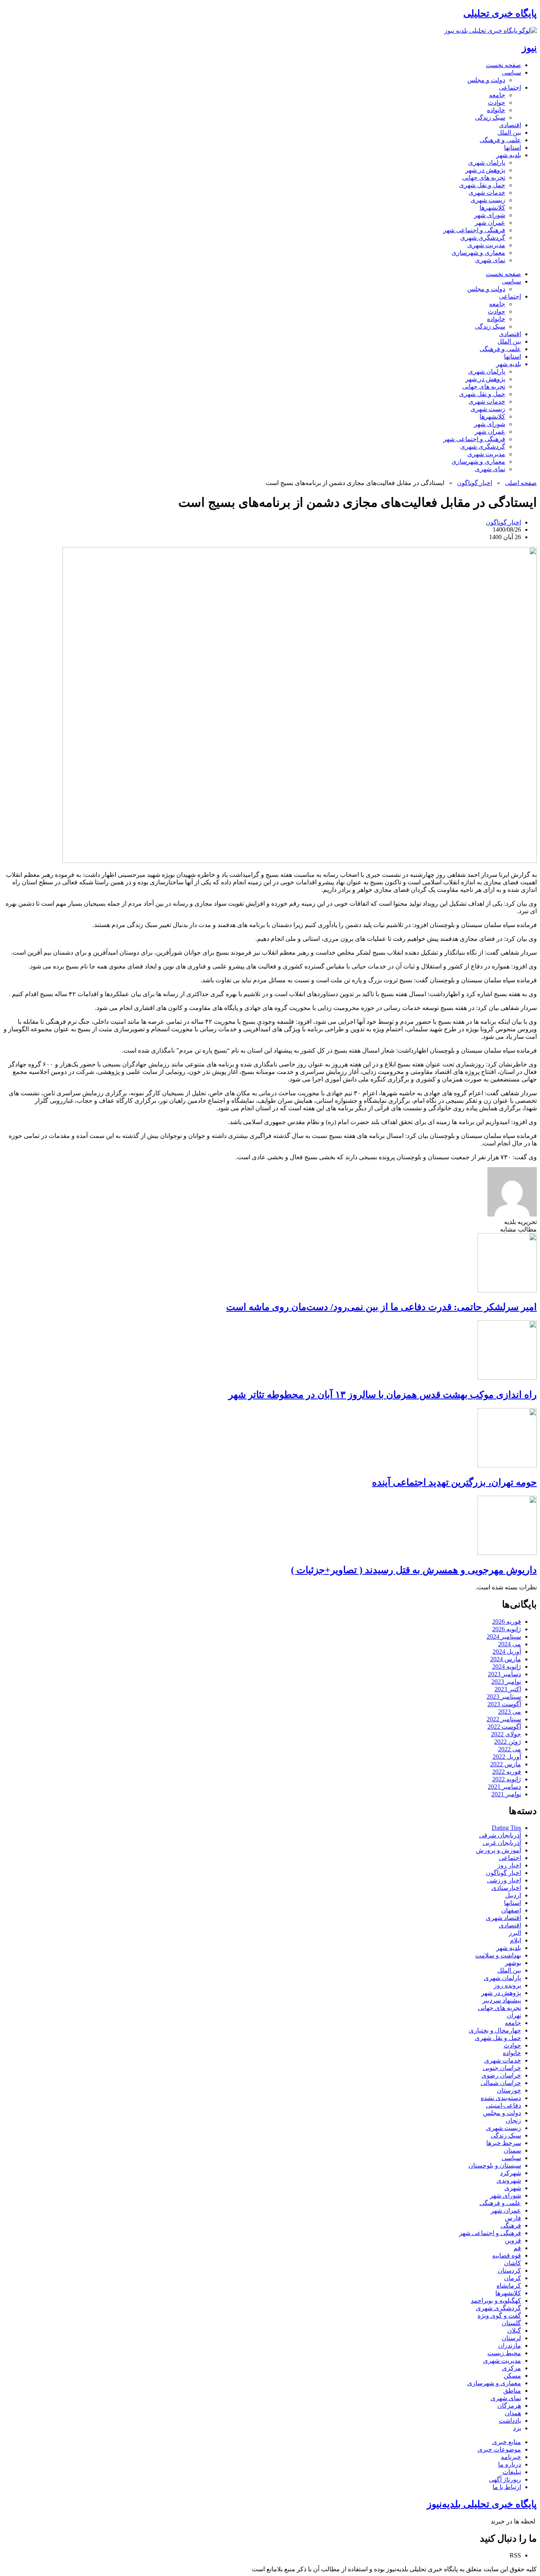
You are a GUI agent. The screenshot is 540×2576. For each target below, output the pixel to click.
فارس (513, 2218)
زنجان (513, 2120)
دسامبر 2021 (504, 1787)
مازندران (510, 2346)
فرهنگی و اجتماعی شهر (474, 230)
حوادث (497, 102)
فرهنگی (511, 2225)
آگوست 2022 (504, 1727)
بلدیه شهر (509, 155)
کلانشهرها (492, 208)
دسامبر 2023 (504, 1674)
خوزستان (509, 2090)
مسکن (512, 2376)
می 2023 (510, 1712)
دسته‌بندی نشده (501, 2098)
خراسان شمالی (501, 2083)
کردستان (509, 2270)
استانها (513, 148)
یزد (517, 2428)
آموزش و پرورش (498, 1850)
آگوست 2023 (504, 1704)
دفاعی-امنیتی (503, 2105)
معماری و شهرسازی (478, 253)
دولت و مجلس (486, 80)
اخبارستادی (506, 1888)
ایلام (515, 1940)
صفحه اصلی (521, 483)
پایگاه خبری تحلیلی (500, 13)
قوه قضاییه (507, 2255)
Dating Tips (506, 1828)
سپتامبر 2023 (504, 1697)
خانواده (496, 110)
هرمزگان (509, 2406)
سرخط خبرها (504, 2143)
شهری (513, 2188)
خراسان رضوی (501, 2075)
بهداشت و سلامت (498, 1955)
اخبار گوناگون (475, 483)
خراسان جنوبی (502, 2068)
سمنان (512, 2150)
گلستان (511, 2323)
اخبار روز (509, 1865)
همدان (513, 2413)
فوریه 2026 (507, 1622)
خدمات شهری (487, 193)
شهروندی (509, 2180)
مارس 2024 (506, 1659)
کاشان (513, 2263)
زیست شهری (488, 200)
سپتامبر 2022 (504, 1719)
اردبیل (513, 1895)
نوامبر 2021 (506, 1794)
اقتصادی (510, 125)
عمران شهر (490, 223)
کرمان (513, 2278)
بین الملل (509, 133)
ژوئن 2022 (508, 1742)
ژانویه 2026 (507, 1629)
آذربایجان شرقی (500, 1835)
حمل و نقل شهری (482, 185)
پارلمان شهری (487, 163)
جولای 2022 (506, 1734)
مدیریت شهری (486, 245)
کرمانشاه (509, 2285)
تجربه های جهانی (484, 178)
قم (517, 2248)
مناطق (512, 2391)
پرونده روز (507, 1985)
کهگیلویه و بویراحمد (496, 2301)
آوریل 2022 (507, 1757)
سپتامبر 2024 (504, 1637)
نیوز (529, 48)
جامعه (497, 95)
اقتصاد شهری (503, 1918)
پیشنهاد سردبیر (502, 2000)
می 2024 (510, 1644)
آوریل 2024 (507, 1652)
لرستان (511, 2338)
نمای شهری (490, 260)
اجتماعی (510, 87)
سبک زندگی (490, 118)
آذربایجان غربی (502, 1843)
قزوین (513, 2240)
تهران (514, 2015)
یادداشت (510, 2421)
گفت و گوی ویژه (499, 2316)
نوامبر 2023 (506, 1682)
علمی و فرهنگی (500, 140)
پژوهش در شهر (485, 170)
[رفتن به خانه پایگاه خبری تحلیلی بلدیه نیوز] (491, 31)
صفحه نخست (503, 65)
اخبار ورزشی (504, 1880)
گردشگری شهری (483, 238)
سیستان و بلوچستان (495, 2165)
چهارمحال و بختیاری (495, 2030)
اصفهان (511, 1910)
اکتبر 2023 (508, 1689)
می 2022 (510, 1749)
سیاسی (511, 72)
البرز (515, 1933)
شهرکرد (511, 2173)
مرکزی (512, 2368)
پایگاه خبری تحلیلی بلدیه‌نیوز (482, 2504)
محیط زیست (504, 2353)
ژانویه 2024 (507, 1667)
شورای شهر (490, 215)
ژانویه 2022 (507, 1779)
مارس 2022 (506, 1764)
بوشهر (513, 1963)
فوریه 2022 (507, 1772)
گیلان (514, 2331)
